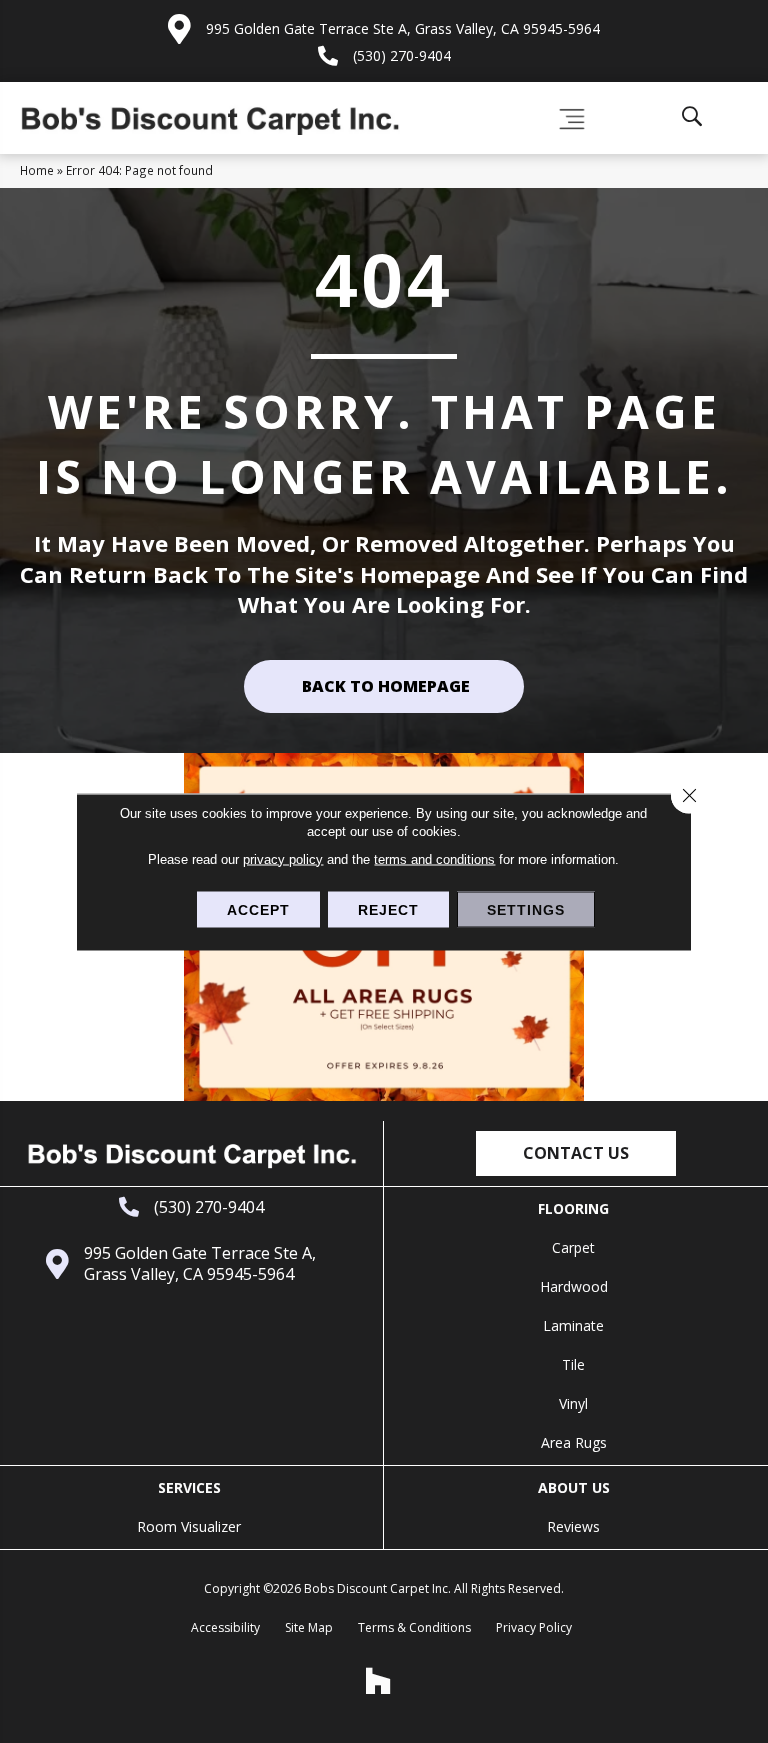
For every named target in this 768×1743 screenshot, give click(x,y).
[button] (576, 1153)
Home (37, 170)
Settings (526, 909)
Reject (388, 909)
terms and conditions (434, 858)
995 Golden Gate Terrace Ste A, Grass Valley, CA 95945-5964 (403, 28)
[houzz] (379, 1681)
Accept (258, 909)
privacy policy (283, 858)
